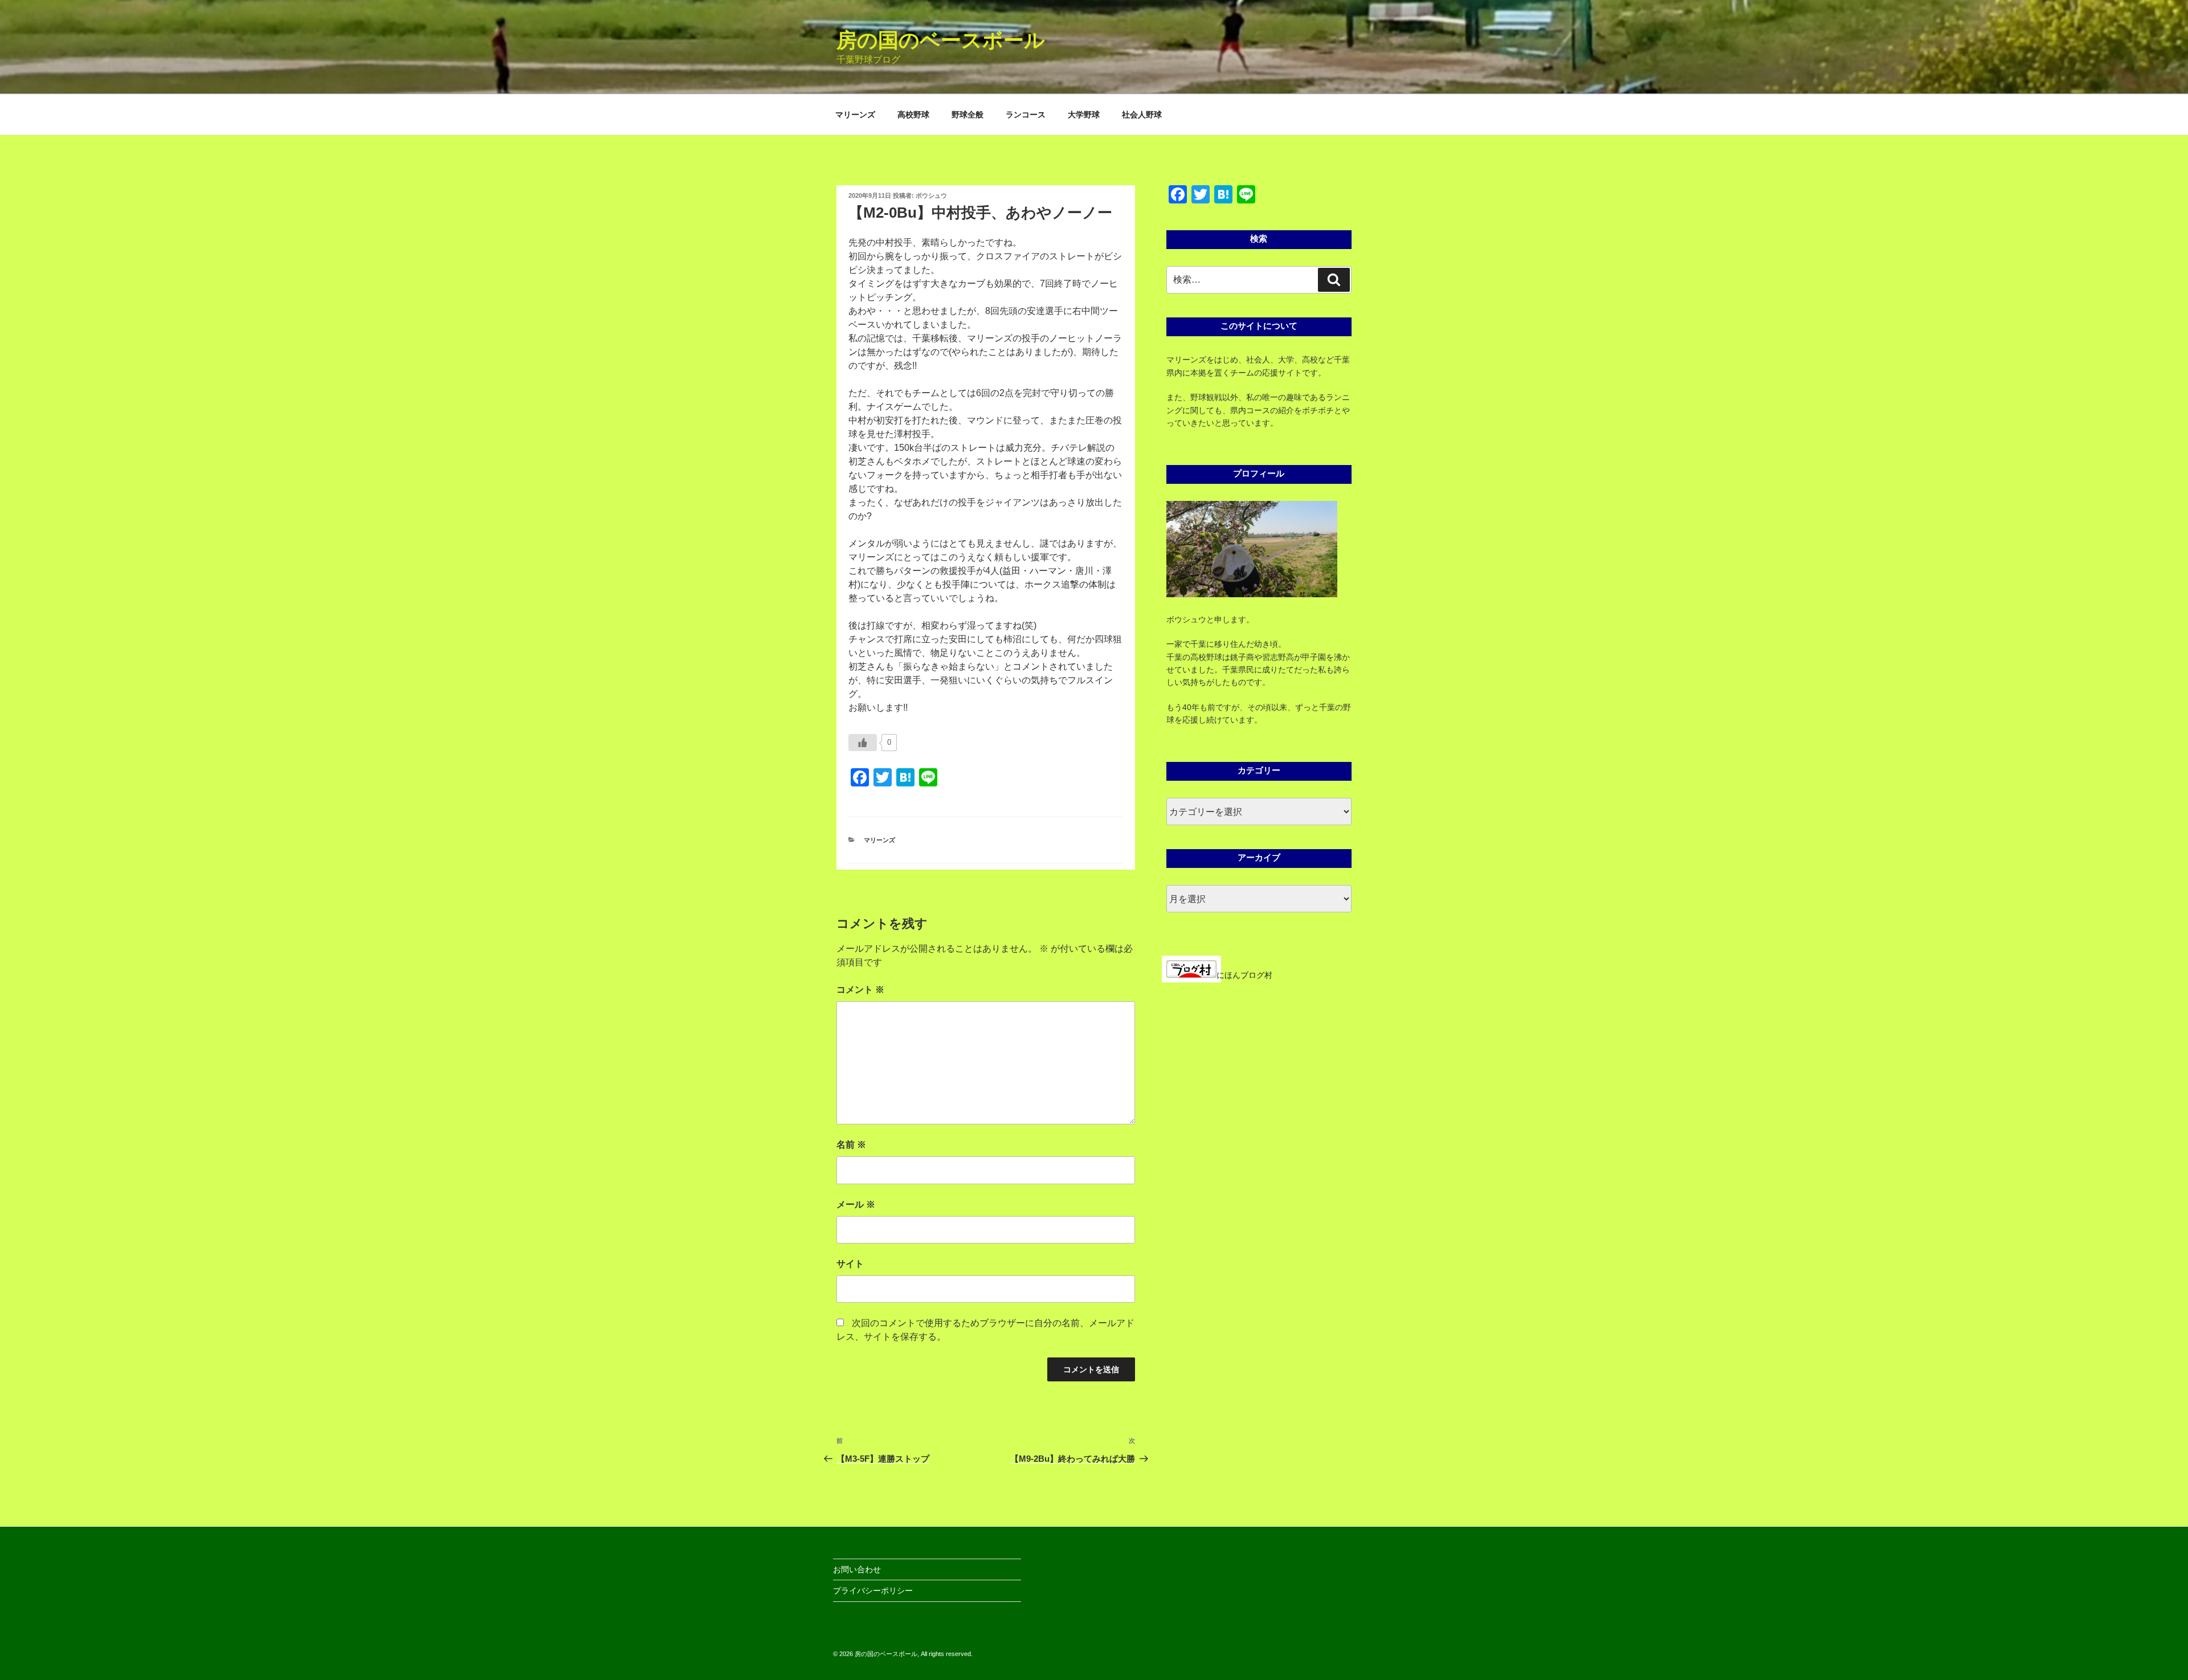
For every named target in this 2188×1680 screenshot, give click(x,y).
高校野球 (913, 115)
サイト (850, 1264)
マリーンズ (855, 115)
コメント (860, 990)
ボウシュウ (931, 195)
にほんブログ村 (1244, 975)
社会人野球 (1142, 115)
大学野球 (1084, 115)
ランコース (1026, 115)
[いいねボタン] (863, 743)
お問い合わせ (857, 1569)
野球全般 (968, 115)
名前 (851, 1145)
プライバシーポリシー (873, 1591)
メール (856, 1204)
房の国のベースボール (941, 40)
